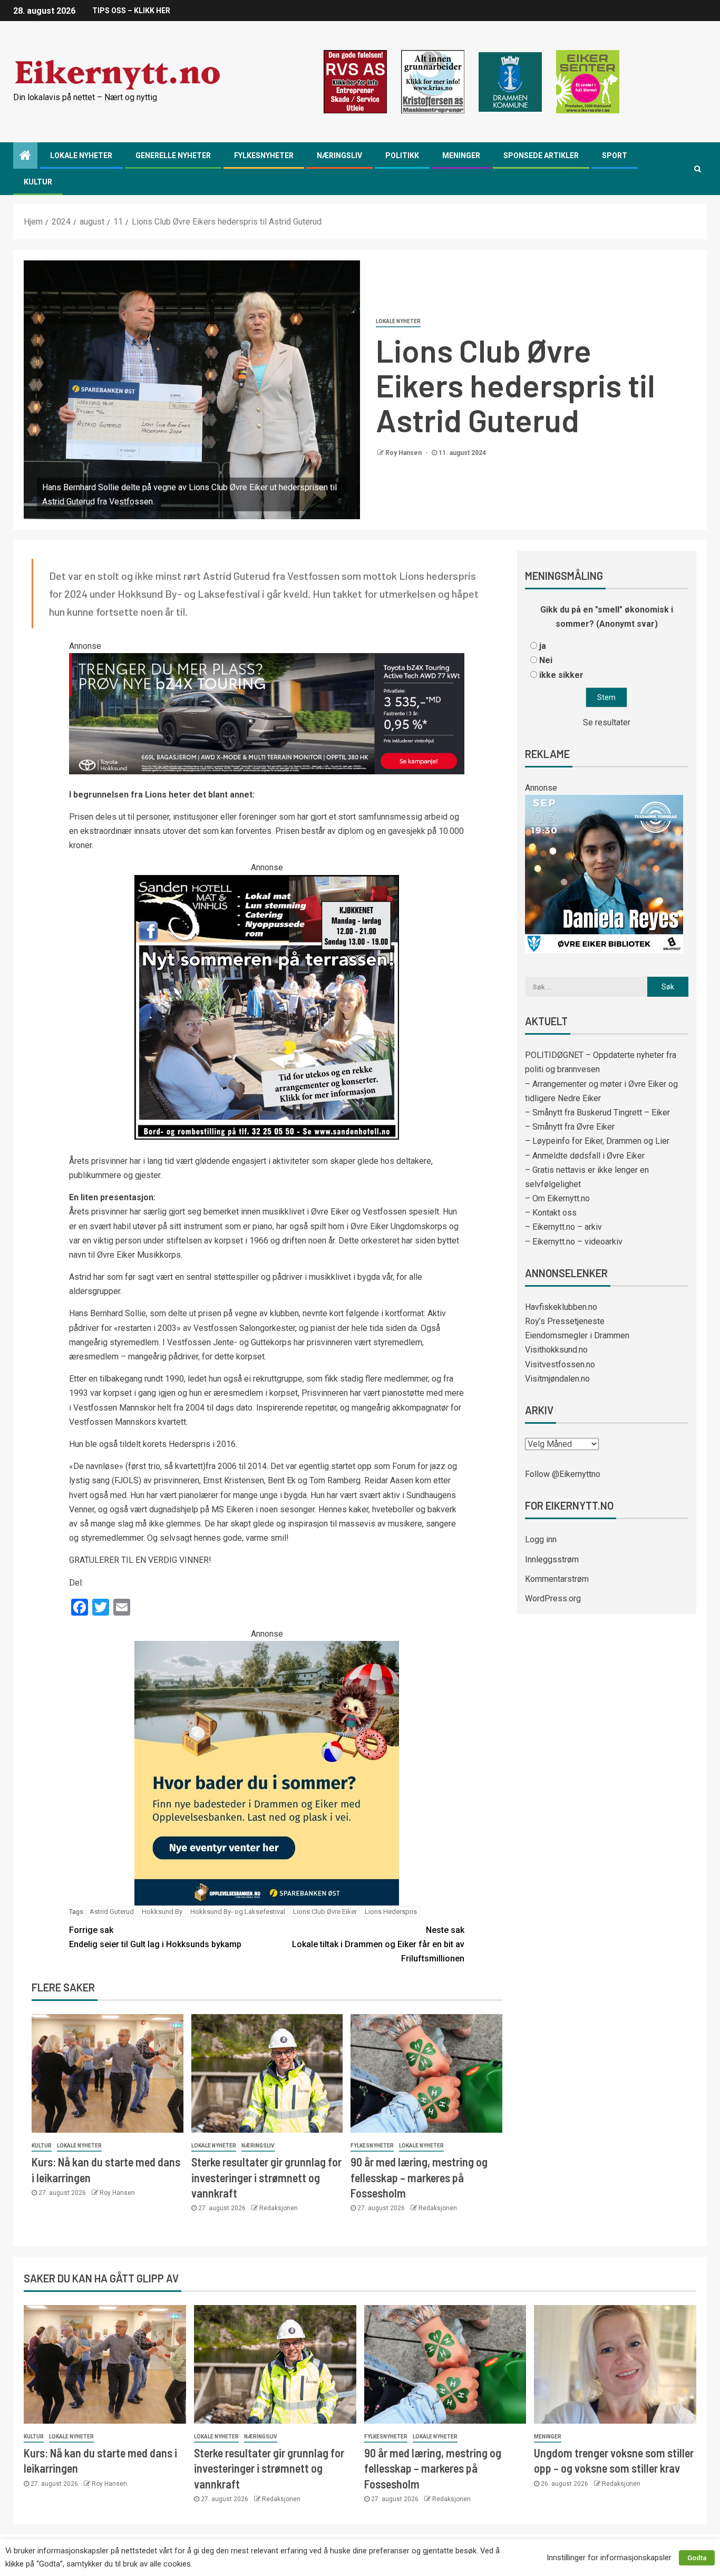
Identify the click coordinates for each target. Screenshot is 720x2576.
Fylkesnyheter (264, 155)
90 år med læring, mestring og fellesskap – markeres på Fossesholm (419, 2177)
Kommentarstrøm (557, 1579)
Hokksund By (162, 1912)
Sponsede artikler (541, 155)
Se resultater (607, 722)
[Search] (698, 169)
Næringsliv (339, 155)
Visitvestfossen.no (560, 1364)
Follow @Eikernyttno (563, 1474)
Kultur (38, 182)
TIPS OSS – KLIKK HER (131, 11)
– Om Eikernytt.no (557, 1198)
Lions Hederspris (391, 1912)
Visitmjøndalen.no (557, 1379)
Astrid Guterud (112, 1912)
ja (543, 646)
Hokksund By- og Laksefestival (238, 1912)
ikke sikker (561, 675)
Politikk (402, 155)
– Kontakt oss (551, 1213)
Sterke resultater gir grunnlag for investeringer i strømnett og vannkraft (266, 2177)
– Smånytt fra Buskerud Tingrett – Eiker (597, 1112)
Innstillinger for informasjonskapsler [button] (609, 2558)
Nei (546, 660)
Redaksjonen (279, 2208)
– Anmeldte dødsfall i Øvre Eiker (585, 1156)
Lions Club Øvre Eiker (325, 1912)
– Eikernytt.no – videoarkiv (574, 1242)
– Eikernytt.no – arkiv (563, 1227)
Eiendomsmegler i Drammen (577, 1335)
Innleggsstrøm (552, 1559)
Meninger (461, 155)
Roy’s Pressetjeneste (565, 1321)
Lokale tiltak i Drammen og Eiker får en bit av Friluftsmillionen (378, 1944)
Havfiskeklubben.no (561, 1307)
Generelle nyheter (173, 155)
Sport (615, 155)
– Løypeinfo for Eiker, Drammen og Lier (597, 1141)
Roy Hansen (404, 453)
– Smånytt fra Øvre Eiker (570, 1127)
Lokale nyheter (81, 155)
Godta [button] (697, 2558)
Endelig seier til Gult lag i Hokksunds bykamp (155, 1937)
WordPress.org (553, 1598)
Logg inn (541, 1539)
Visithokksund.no (556, 1350)
